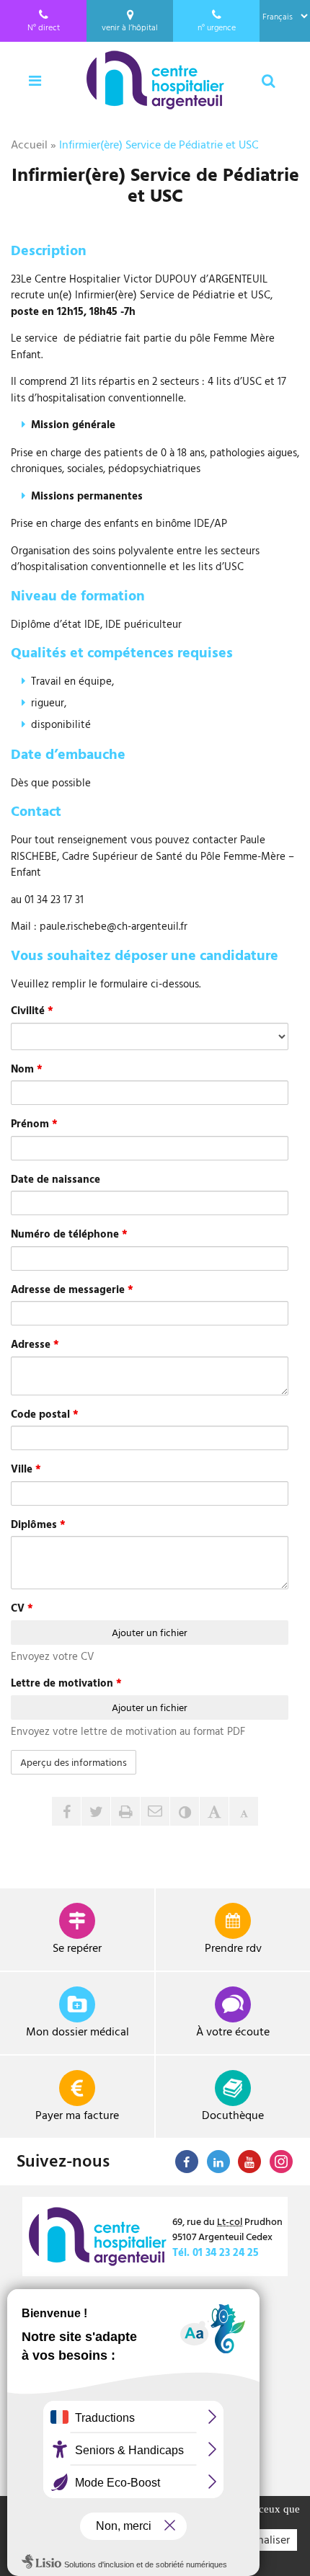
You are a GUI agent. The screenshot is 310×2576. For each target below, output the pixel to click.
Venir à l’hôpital (130, 27)
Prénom (34, 1124)
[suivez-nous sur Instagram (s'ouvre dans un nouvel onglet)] (281, 2162)
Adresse (35, 1344)
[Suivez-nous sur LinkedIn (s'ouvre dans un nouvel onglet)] (218, 2162)
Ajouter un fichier (150, 1632)
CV (22, 1608)
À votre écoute (233, 2031)
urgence (217, 27)
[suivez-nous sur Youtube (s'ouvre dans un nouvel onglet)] (249, 2162)
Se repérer (77, 1947)
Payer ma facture (77, 2115)
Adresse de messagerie (72, 1289)
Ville (26, 1469)
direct (44, 27)
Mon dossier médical (77, 2031)
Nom (27, 1069)
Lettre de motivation (66, 1683)
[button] (155, 1811)
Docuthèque (233, 2115)
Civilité (32, 1011)
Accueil (29, 144)
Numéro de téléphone (69, 1234)
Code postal (45, 1414)
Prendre (233, 1947)
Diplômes (38, 1524)
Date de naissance (56, 1179)
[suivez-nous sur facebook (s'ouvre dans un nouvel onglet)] (187, 2162)
